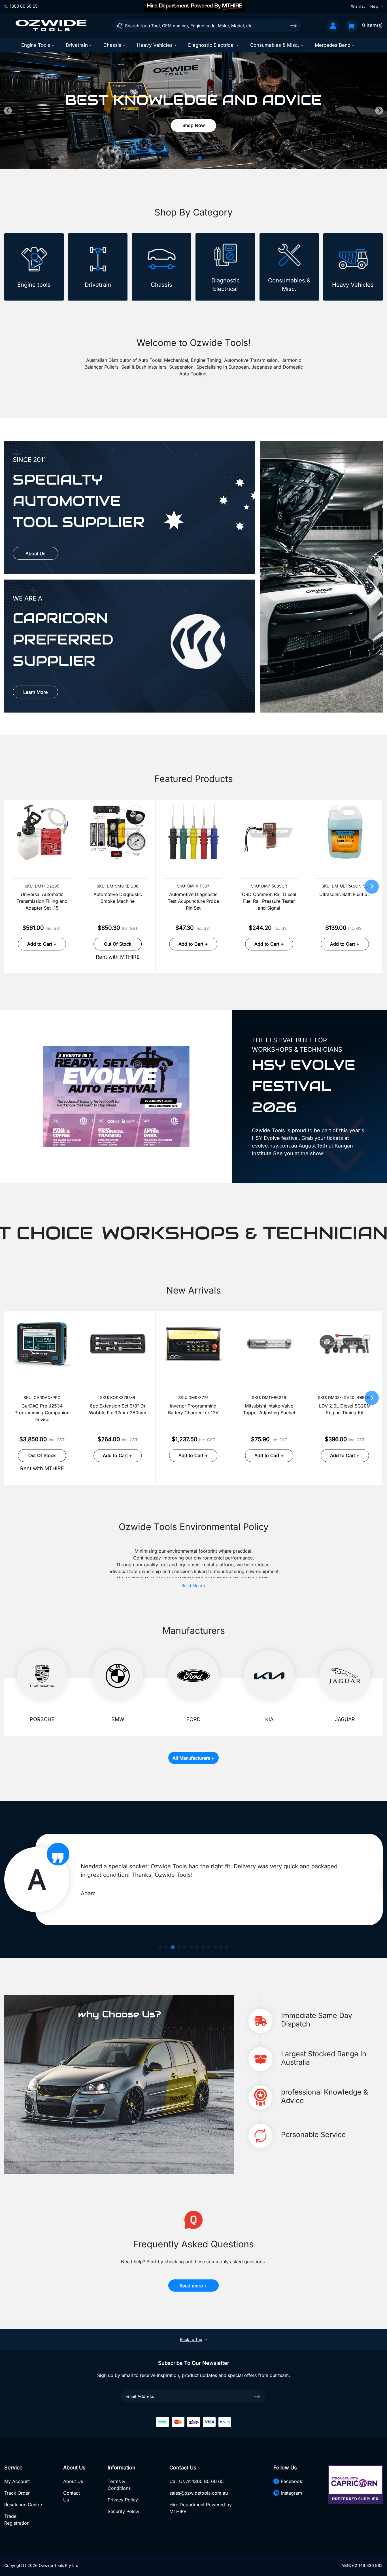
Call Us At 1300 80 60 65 (197, 2481)
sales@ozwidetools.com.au (199, 2493)
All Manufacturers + (193, 1758)
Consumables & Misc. (275, 45)
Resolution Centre (23, 2505)
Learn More (35, 692)
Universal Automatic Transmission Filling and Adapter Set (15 (42, 901)
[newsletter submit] (257, 2396)
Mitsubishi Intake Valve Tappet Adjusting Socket (269, 1409)
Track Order (17, 2493)
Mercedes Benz (332, 45)
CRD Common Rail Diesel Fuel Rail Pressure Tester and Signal (269, 901)
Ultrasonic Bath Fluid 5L (345, 894)
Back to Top (191, 2339)
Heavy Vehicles (155, 45)
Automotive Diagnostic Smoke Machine (118, 898)
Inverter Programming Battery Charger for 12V (193, 1409)
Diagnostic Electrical (211, 45)
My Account (17, 2481)
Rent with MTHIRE (118, 957)
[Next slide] (379, 111)
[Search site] (294, 25)
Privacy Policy (123, 2500)
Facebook (292, 2481)
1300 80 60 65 (24, 6)
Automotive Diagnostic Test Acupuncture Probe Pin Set (193, 901)
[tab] (188, 158)
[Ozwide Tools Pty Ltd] (51, 26)
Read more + (193, 2286)
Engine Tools (36, 45)
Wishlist (358, 6)
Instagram (292, 2493)
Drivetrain (77, 45)
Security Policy (124, 2511)
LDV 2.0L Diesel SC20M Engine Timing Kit (345, 1409)
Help (374, 6)
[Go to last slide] (8, 111)
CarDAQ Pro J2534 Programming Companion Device (42, 1413)
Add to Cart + (42, 944)
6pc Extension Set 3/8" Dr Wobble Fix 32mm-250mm (118, 1409)
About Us (35, 553)
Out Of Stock (118, 944)
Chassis (112, 45)
